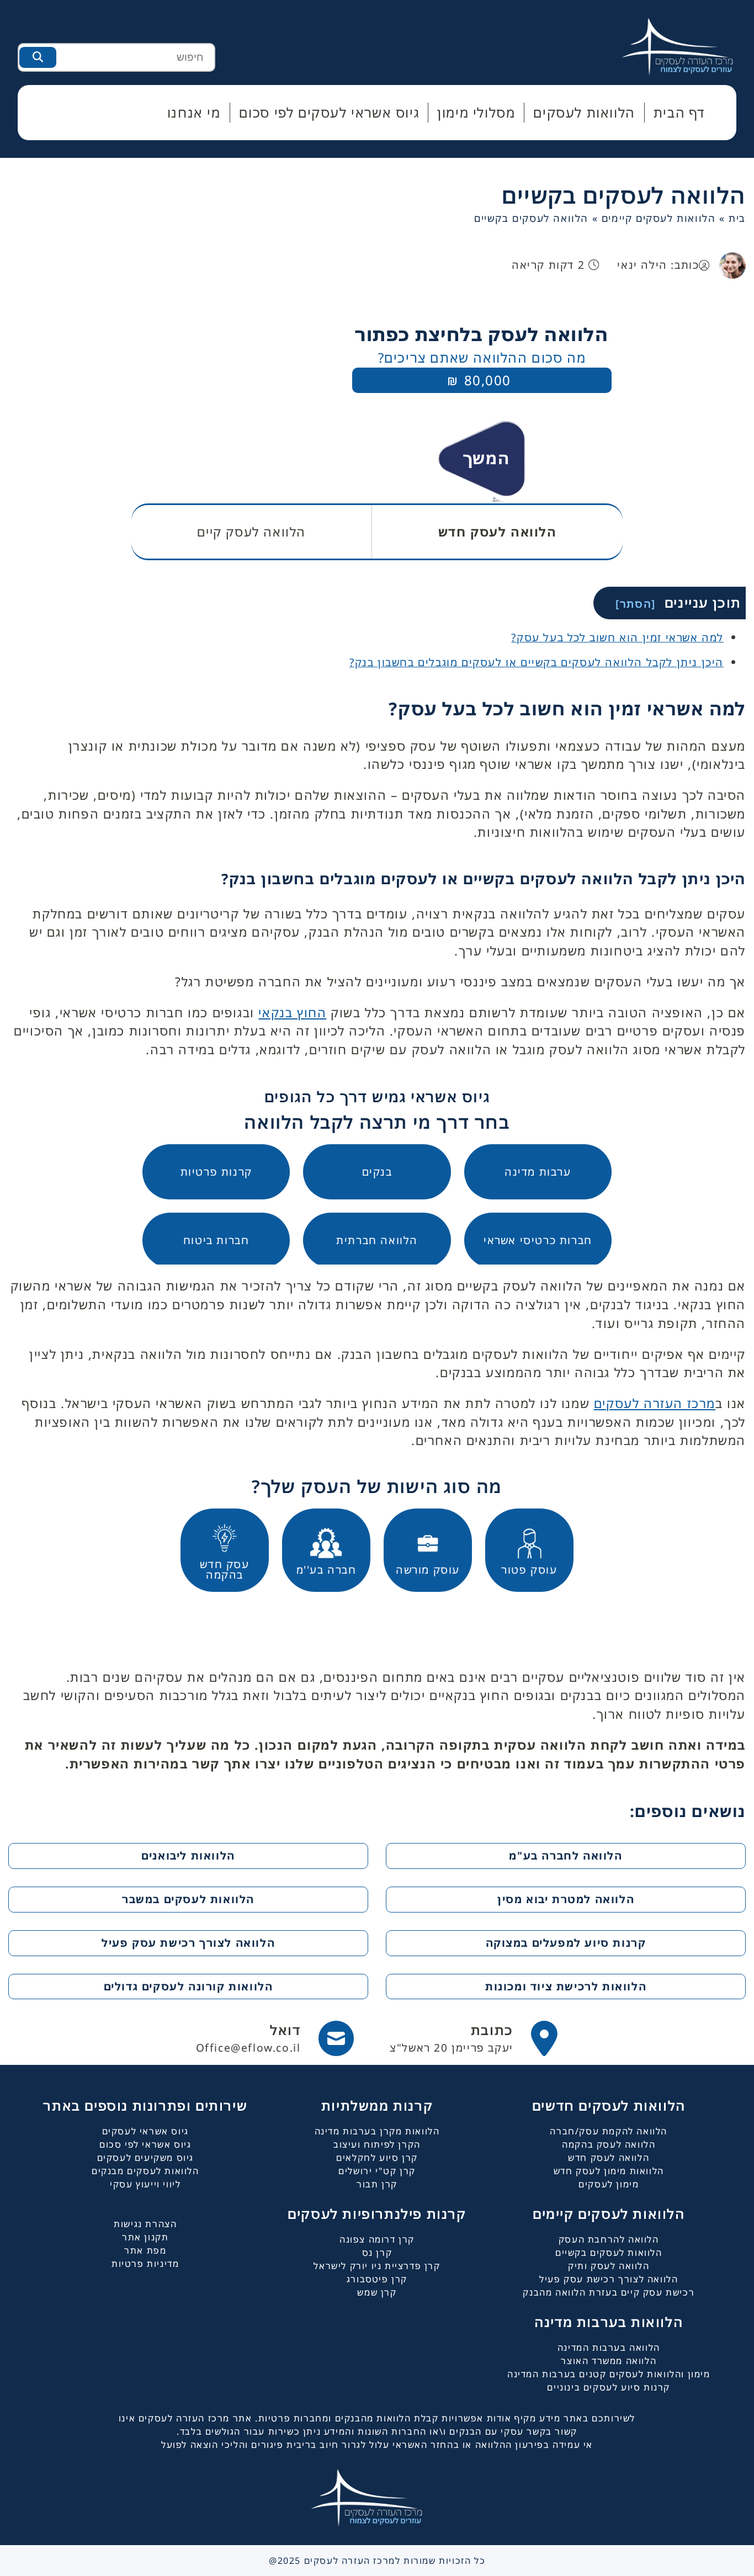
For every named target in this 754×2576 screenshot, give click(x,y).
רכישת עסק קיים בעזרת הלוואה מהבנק (609, 2292)
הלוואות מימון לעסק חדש (609, 2171)
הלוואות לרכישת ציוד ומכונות (566, 1986)
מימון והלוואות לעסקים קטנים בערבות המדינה (609, 2374)
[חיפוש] (38, 57)
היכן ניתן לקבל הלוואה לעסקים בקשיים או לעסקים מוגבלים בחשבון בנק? (537, 662)
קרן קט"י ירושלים (377, 2171)
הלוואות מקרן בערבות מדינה (377, 2131)
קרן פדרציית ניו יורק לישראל (377, 2266)
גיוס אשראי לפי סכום (145, 2144)
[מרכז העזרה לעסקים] (688, 46)
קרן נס (377, 2253)
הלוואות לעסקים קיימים (659, 218)
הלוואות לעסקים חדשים (609, 2105)
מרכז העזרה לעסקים (655, 1403)
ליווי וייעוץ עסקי (145, 2184)
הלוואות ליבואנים (188, 1855)
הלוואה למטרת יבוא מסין (566, 1899)
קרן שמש (377, 2292)
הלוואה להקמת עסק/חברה (609, 2131)
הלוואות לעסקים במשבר (188, 1899)
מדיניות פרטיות (145, 2264)
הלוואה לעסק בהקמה (609, 2144)
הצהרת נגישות (145, 2224)
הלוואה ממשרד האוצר (609, 2361)
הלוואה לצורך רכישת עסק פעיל (188, 1943)
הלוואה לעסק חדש (609, 2158)
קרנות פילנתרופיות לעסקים (377, 2214)
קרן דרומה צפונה (377, 2239)
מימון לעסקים (609, 2184)
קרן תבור (377, 2184)
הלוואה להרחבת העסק (609, 2239)
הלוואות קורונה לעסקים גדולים (189, 1986)
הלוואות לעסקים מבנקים (145, 2171)
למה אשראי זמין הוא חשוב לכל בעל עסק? (617, 637)
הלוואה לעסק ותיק (609, 2266)
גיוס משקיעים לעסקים (145, 2158)
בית (737, 218)
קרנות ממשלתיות (377, 2105)
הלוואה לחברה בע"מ (565, 1855)
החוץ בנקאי (292, 1013)
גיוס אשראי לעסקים (145, 2131)
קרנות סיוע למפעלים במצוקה (566, 1943)
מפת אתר (145, 2250)
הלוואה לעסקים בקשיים (624, 195)
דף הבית (679, 112)
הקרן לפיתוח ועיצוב (377, 2144)
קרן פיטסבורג (377, 2279)
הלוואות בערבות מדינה (609, 2322)
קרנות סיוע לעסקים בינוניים (609, 2387)
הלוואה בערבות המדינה (609, 2347)
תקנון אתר (145, 2237)
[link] (474, 2038)
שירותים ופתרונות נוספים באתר (145, 2105)
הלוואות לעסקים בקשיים (609, 2253)
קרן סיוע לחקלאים (377, 2158)
